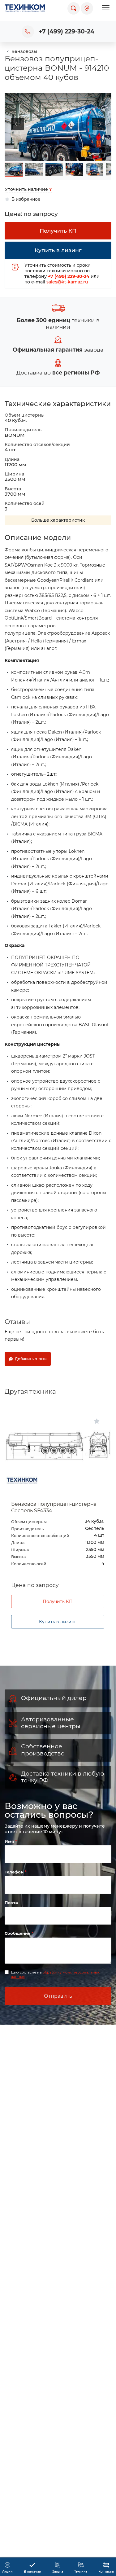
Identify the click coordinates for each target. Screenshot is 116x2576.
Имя (10, 1841)
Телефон (15, 1872)
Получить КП (58, 1601)
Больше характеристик (58, 520)
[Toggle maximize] (104, 97)
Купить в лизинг (58, 1622)
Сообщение (18, 1933)
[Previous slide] (14, 124)
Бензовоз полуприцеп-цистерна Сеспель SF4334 (54, 1507)
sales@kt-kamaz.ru (67, 282)
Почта (11, 1903)
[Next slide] (102, 124)
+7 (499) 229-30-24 (67, 31)
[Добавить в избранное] (97, 1421)
